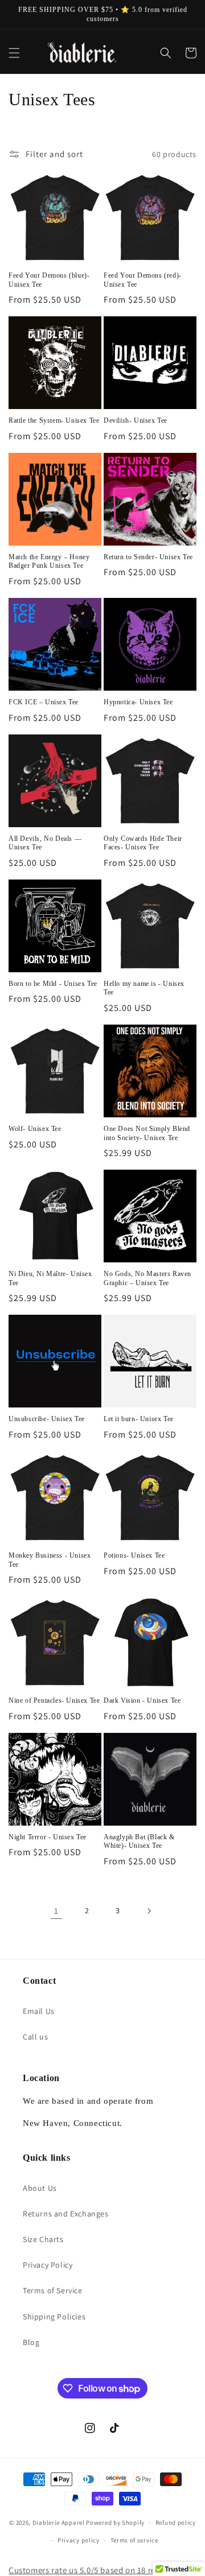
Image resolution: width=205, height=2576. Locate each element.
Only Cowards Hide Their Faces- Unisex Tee (143, 843)
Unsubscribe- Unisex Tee (47, 1419)
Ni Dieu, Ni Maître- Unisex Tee (50, 1278)
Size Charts (43, 2239)
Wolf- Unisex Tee (35, 1129)
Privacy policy (79, 2540)
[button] (14, 53)
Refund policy (176, 2523)
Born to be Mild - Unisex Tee (53, 984)
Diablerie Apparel (59, 2523)
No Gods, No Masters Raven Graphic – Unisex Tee (147, 1278)
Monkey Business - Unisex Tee (50, 1560)
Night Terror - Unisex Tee (48, 1837)
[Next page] (149, 1911)
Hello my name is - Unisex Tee (144, 988)
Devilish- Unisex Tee (136, 420)
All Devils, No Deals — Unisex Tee (45, 843)
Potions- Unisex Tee (134, 1555)
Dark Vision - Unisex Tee (142, 1700)
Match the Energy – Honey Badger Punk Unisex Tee (49, 562)
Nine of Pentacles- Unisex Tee (54, 1700)
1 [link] (56, 1911)
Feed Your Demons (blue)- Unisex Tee (49, 280)
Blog (31, 2342)
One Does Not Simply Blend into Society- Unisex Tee (147, 1133)
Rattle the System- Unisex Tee (54, 420)
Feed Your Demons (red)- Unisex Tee (143, 280)
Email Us (39, 2011)
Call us (35, 2037)
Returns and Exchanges (66, 2214)
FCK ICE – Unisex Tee (44, 702)
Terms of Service (53, 2290)
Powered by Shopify (115, 2523)
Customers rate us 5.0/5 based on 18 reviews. (94, 2570)
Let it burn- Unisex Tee (139, 1419)
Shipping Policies (54, 2317)
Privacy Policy (48, 2265)
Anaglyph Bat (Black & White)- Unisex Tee (139, 1842)
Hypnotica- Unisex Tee (138, 702)
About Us (40, 2188)
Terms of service (134, 2540)
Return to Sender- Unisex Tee (148, 557)
